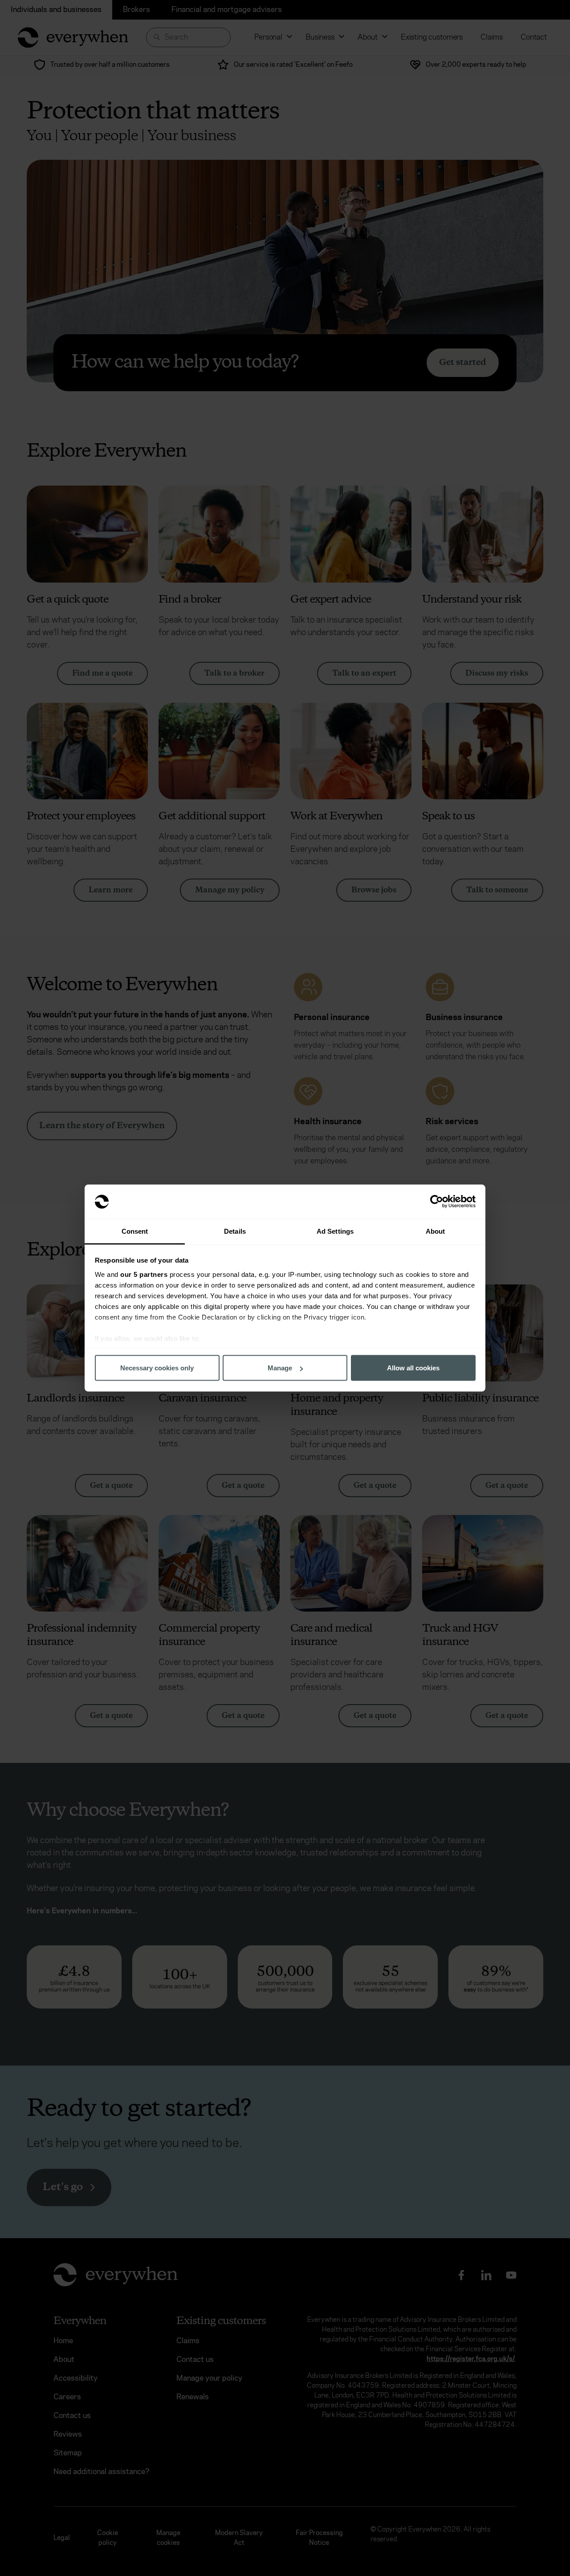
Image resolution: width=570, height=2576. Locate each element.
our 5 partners (144, 1274)
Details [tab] (235, 1231)
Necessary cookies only (157, 1368)
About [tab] (436, 1231)
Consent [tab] (135, 1231)
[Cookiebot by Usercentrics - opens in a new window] (437, 1202)
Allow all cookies (413, 1368)
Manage (280, 1368)
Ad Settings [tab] (335, 1231)
